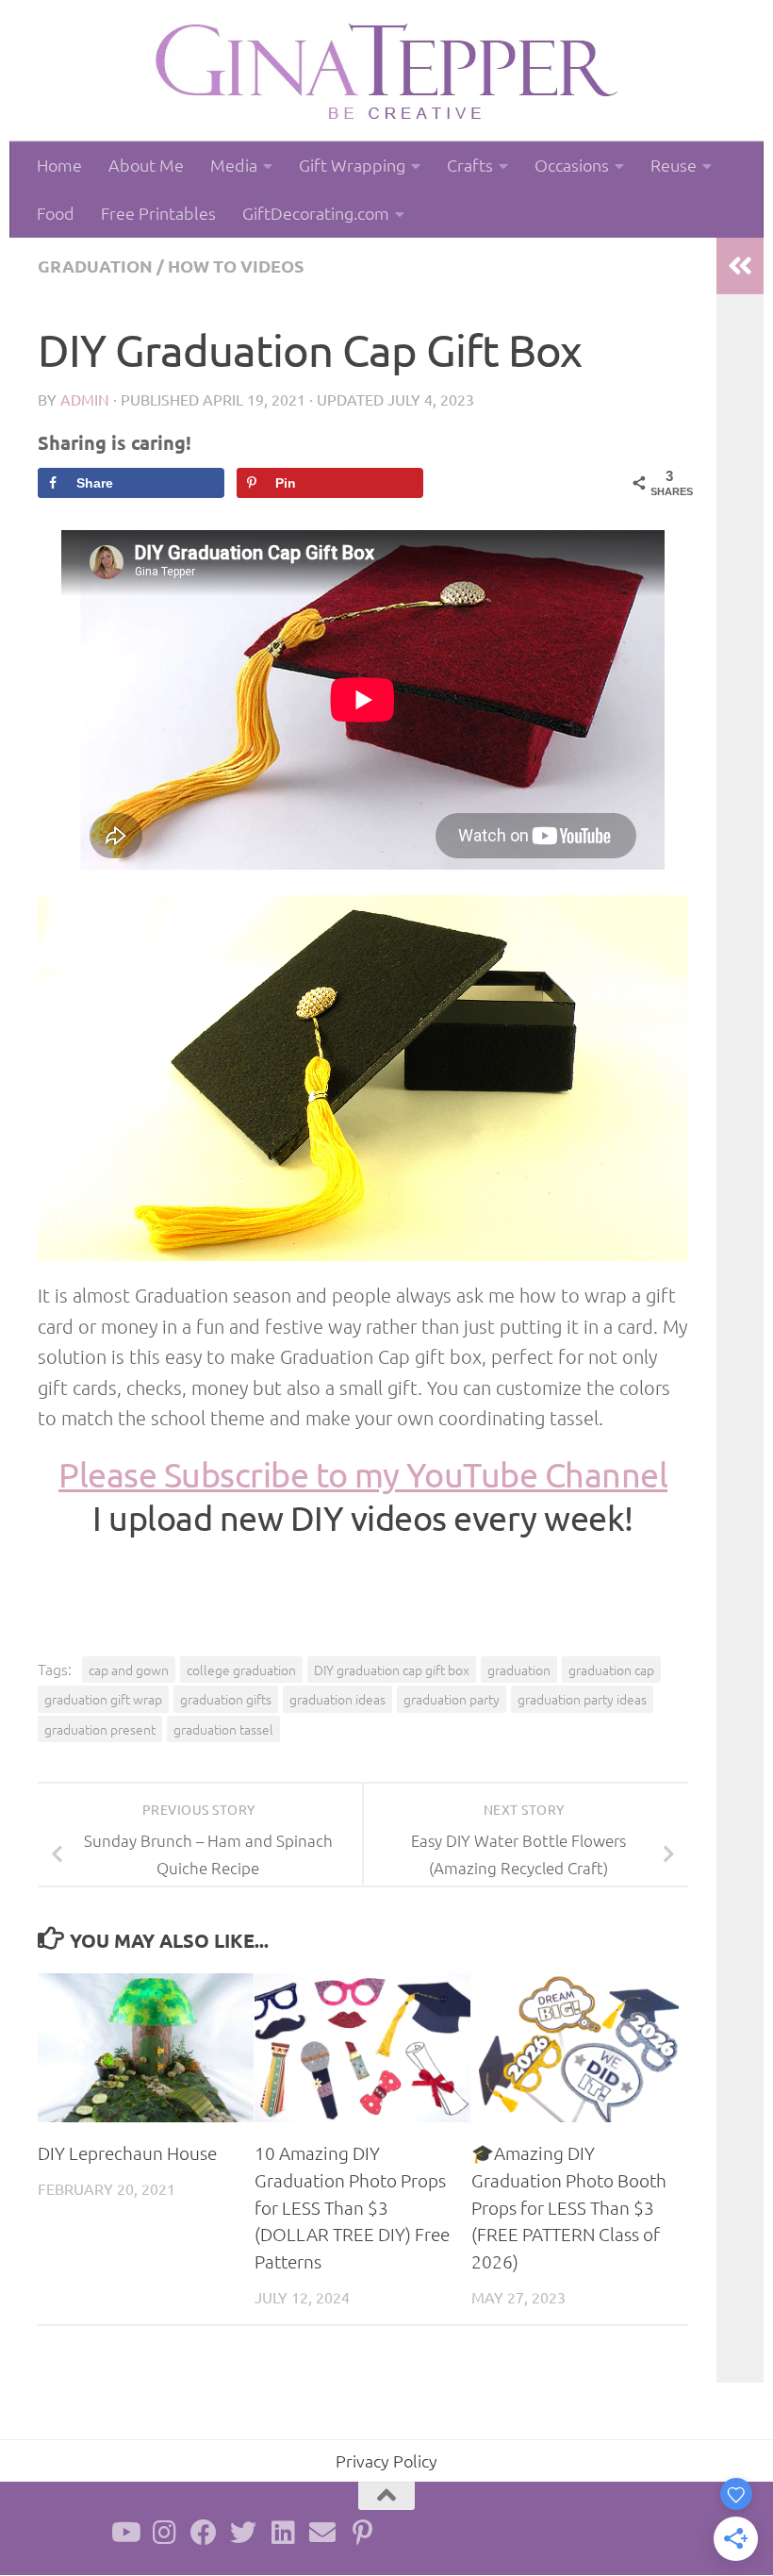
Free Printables (158, 213)
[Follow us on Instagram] (164, 2533)
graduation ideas (337, 1699)
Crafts (470, 165)
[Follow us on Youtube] (124, 2533)
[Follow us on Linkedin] (283, 2533)
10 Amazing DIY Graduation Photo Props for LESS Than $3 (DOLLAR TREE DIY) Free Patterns (352, 2207)
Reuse (674, 165)
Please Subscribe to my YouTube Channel (363, 1474)
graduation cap (611, 1670)
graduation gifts (226, 1699)
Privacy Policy (386, 2460)
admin (85, 399)
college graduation (241, 1670)
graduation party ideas (582, 1699)
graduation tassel (223, 1729)
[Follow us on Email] (322, 2533)
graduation (95, 266)
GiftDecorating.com (316, 213)
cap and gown (129, 1670)
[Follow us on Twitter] (243, 2533)
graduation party (452, 1699)
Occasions (572, 165)
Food (56, 213)
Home (59, 165)
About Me (146, 165)
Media (234, 165)
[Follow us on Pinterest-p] (362, 2533)
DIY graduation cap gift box (392, 1670)
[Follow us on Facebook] (204, 2533)
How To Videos (236, 266)
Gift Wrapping (352, 165)
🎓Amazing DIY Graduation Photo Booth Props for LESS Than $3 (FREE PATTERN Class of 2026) (569, 2207)
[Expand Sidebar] (740, 266)
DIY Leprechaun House (127, 2152)
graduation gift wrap (103, 1699)
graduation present (100, 1729)
